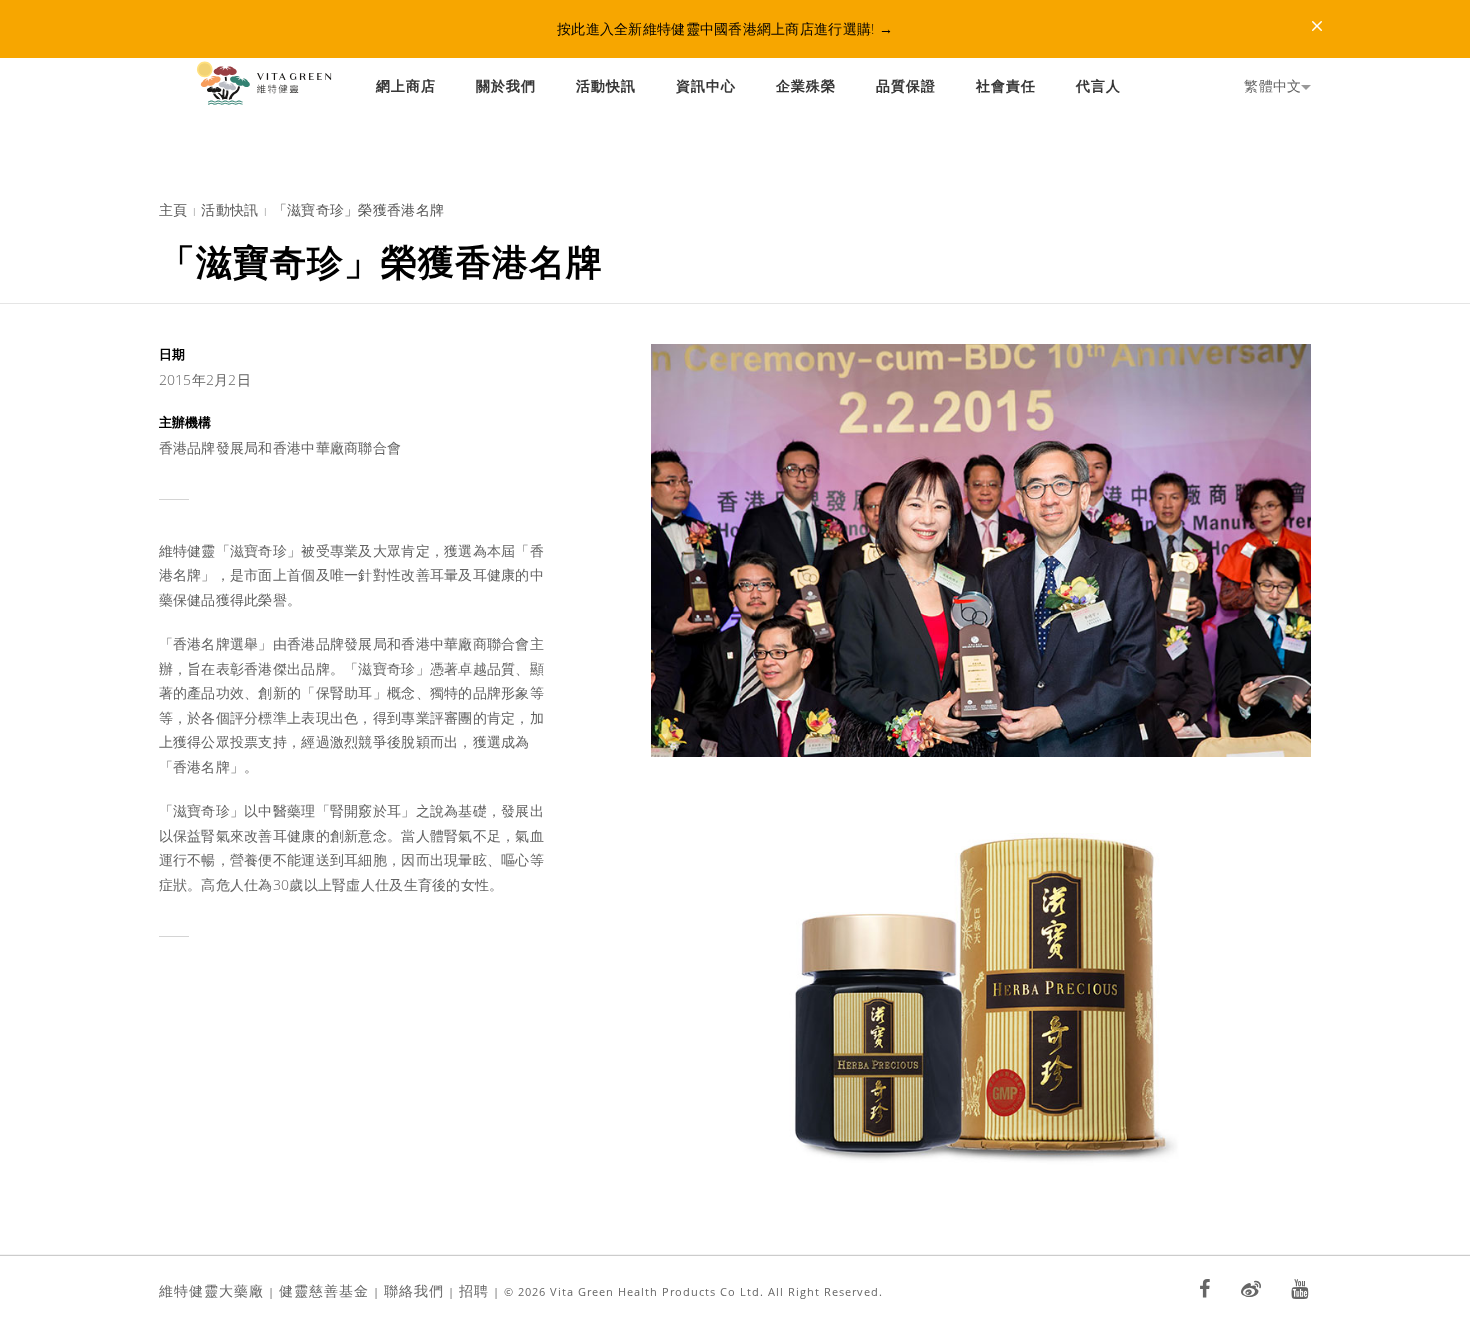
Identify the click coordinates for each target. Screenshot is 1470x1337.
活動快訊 (606, 85)
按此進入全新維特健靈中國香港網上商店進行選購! (725, 28)
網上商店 (406, 85)
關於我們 (506, 85)
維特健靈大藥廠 (211, 1290)
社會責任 (1006, 85)
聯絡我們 (414, 1290)
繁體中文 (1272, 85)
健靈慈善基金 (324, 1290)
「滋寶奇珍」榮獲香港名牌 (358, 209)
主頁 (173, 209)
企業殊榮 (806, 85)
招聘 (474, 1290)
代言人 (1098, 85)
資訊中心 (706, 85)
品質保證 (906, 85)
